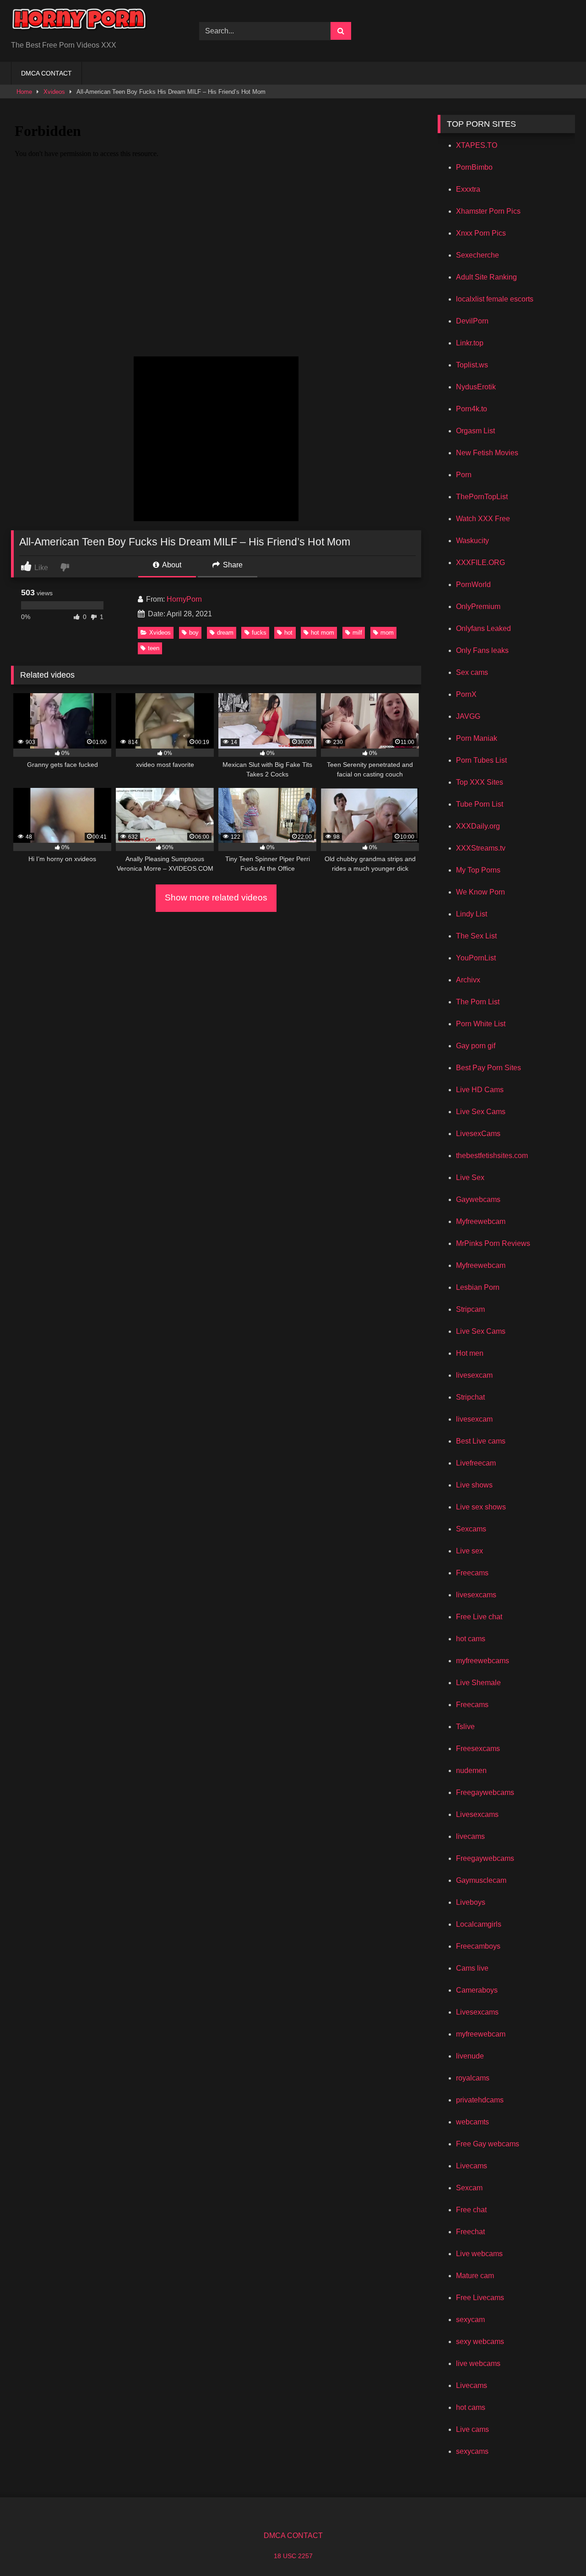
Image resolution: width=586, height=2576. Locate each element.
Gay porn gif (476, 1046)
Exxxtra (468, 189)
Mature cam (475, 2276)
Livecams (472, 2166)
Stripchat (470, 1397)
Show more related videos (216, 897)
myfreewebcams (483, 1661)
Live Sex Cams (481, 1112)
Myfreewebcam (481, 1221)
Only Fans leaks (482, 650)
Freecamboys (478, 1946)
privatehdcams (480, 2100)
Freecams (472, 1573)
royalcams (473, 2078)
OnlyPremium (478, 606)
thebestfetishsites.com (492, 1156)
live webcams (478, 2363)
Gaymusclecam (481, 1880)
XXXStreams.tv (481, 848)
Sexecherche (477, 255)
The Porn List (478, 1002)
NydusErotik (476, 387)
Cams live (472, 1968)
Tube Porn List (480, 804)
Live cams (472, 2429)
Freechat (470, 2232)
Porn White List (481, 1024)
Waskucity (472, 541)
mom (387, 633)
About (171, 565)
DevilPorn (472, 321)
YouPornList (476, 958)
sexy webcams (480, 2342)
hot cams (471, 1639)
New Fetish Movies (487, 453)
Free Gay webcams (488, 2144)
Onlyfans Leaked (483, 628)
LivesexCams (478, 1134)
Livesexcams (477, 1814)
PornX (466, 694)
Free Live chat (479, 1617)
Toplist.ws (472, 365)
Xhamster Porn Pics (488, 211)
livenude (470, 2056)
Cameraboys (477, 1990)
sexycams (472, 2451)
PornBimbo (474, 167)
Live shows (474, 1485)
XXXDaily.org (478, 826)
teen (154, 648)
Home (24, 92)
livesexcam (474, 1375)
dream (225, 633)
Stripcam (470, 1309)
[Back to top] (558, 2549)
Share (232, 565)
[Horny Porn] (80, 24)
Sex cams (472, 672)
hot (288, 633)
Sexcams (471, 1529)
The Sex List (476, 936)
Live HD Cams (480, 1090)
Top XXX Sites (480, 782)
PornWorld (473, 585)
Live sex (469, 1551)
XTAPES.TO (477, 145)
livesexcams (476, 1595)
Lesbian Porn (478, 1287)
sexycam (470, 2320)
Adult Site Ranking (486, 277)
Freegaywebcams (485, 1792)
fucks (259, 633)
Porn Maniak (477, 738)
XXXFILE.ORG (480, 563)
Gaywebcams (478, 1199)
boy (194, 633)
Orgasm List (475, 431)
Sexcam (469, 2188)
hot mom (323, 633)
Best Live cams (481, 1441)
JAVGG (468, 716)
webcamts (472, 2122)
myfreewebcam (481, 2034)
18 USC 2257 (293, 2556)
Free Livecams (480, 2298)
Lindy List (472, 914)
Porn (464, 475)
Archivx (468, 980)
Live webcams (479, 2254)
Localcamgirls (479, 1924)
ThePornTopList (482, 497)
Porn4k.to (472, 409)
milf (357, 633)
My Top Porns (478, 870)
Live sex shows (481, 1507)
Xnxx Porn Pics (481, 233)
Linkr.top (470, 343)
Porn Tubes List (481, 760)
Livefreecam (476, 1463)
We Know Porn (480, 892)
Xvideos (54, 92)
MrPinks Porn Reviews (493, 1243)
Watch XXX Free (483, 519)
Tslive (465, 1727)
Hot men (470, 1353)
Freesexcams (478, 1749)
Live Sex (470, 1178)
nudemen (471, 1770)
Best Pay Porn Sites (488, 1068)
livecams (470, 1836)
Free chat (471, 2210)
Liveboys (471, 1902)
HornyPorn (184, 599)
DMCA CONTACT (46, 73)
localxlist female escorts (495, 299)
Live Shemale (478, 1683)
